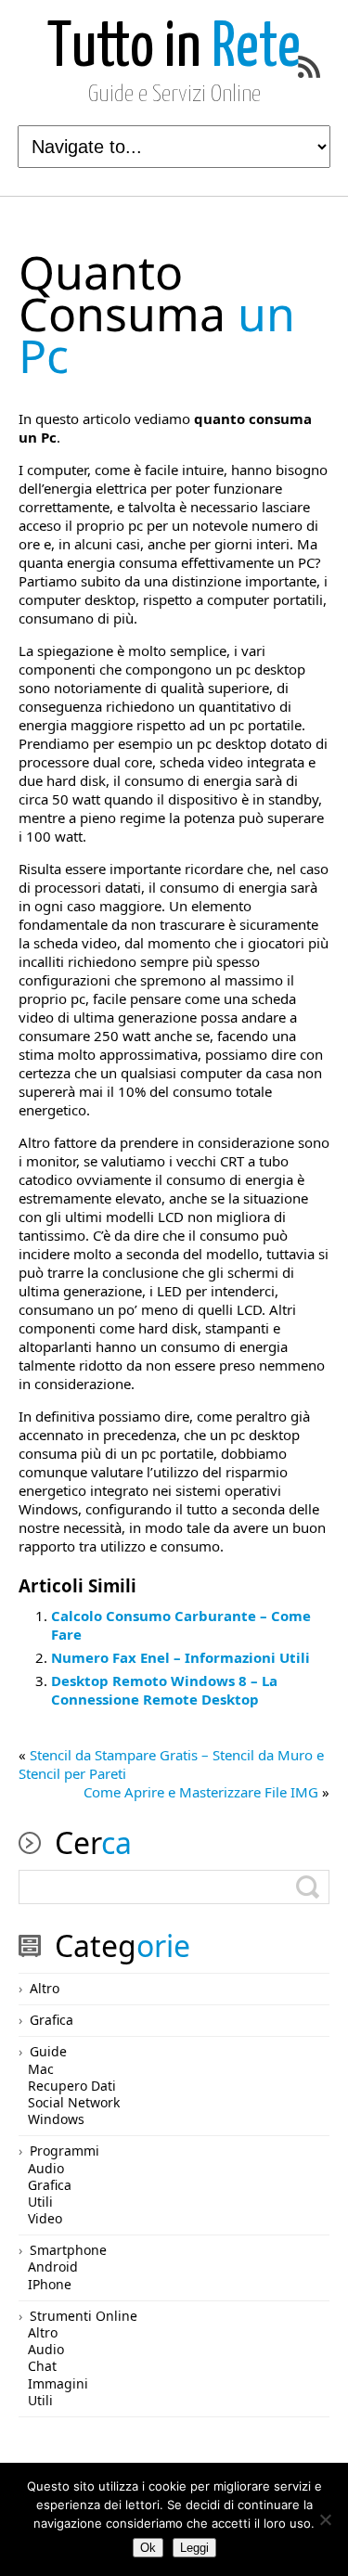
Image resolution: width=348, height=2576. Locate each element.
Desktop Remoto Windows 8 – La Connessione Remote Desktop (164, 1690)
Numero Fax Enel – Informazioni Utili (180, 1657)
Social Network (74, 2102)
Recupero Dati (72, 2086)
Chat (42, 2366)
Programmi (64, 2151)
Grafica (52, 2020)
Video (45, 2218)
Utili (40, 2202)
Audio (46, 2168)
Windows (56, 2119)
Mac (41, 2069)
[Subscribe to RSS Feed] (309, 67)
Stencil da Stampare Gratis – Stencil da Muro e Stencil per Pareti (171, 1764)
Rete (174, 49)
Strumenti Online (84, 2316)
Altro (45, 1988)
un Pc (157, 314)
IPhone (50, 2284)
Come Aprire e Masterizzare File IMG (201, 1792)
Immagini (58, 2383)
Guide (48, 2051)
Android (53, 2267)
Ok (148, 2548)
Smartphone (68, 2250)
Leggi (194, 2548)
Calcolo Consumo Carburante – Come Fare (181, 1625)
